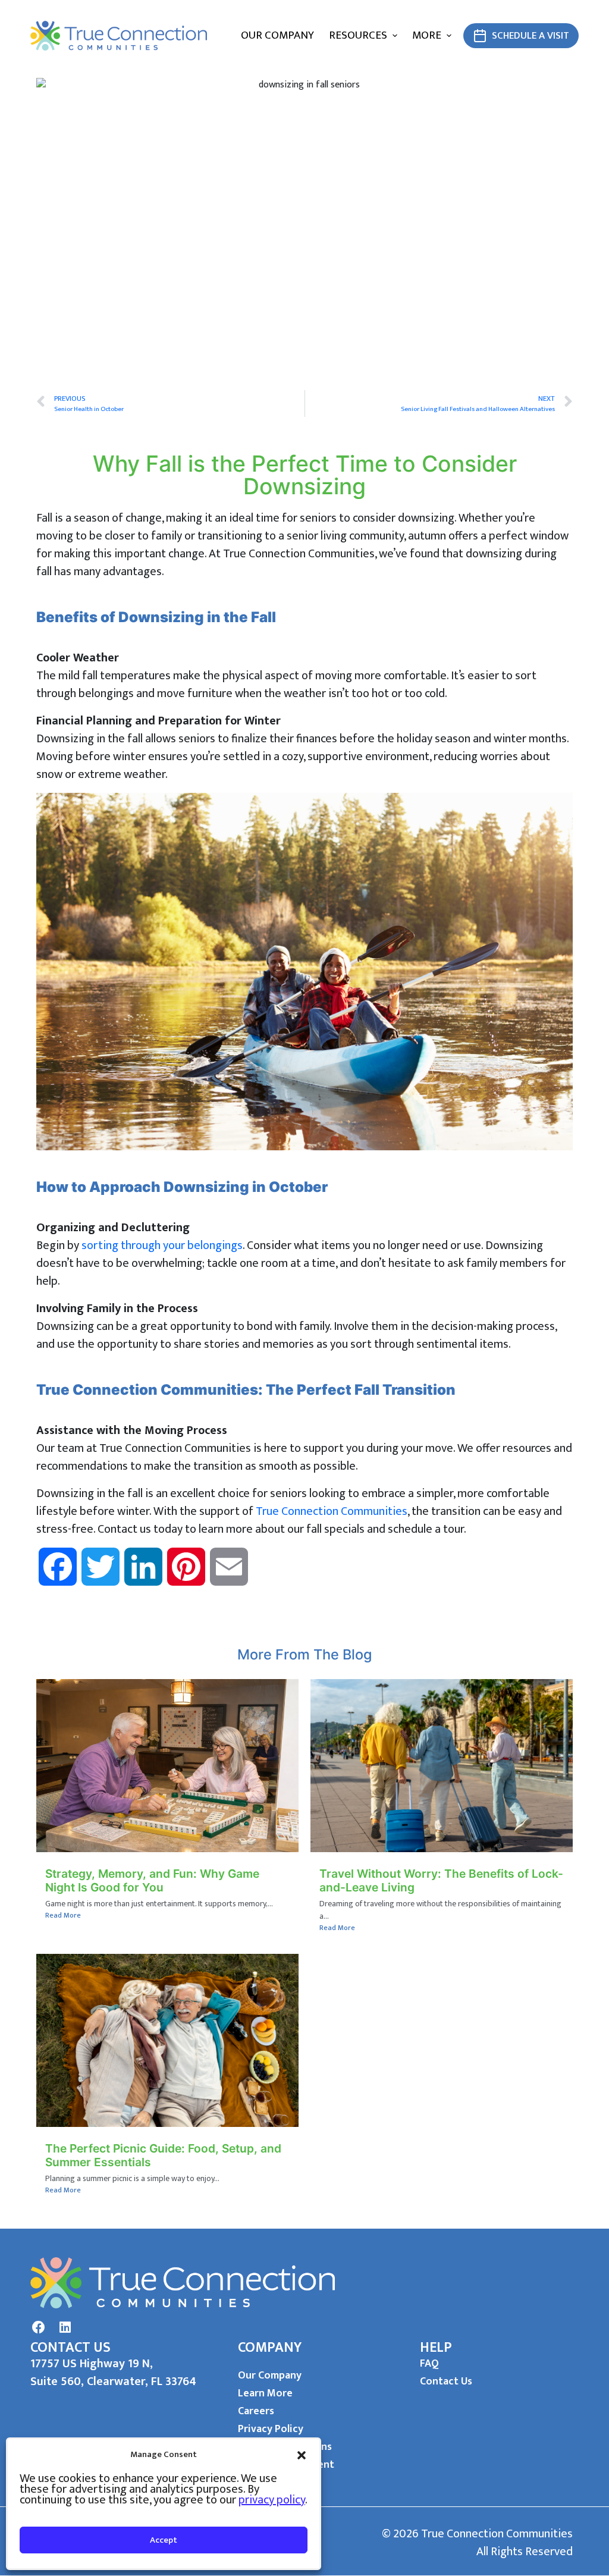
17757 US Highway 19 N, (92, 2364)
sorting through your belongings (162, 1245)
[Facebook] (39, 2327)
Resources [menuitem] (358, 35)
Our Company (270, 2376)
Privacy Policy (271, 2429)
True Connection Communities (332, 1511)
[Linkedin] (65, 2327)
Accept (164, 2540)
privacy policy (272, 2500)
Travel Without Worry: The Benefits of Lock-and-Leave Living (441, 1880)
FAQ (429, 2364)
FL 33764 (174, 2382)
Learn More (265, 2393)
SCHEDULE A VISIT (530, 36)
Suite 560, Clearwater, (91, 2382)
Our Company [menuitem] (277, 35)
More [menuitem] (427, 35)
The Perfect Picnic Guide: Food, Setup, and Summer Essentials (163, 2155)
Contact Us (446, 2382)
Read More (63, 1915)
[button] (302, 2455)
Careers (256, 2411)
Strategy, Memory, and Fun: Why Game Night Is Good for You (152, 1880)
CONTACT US (70, 2348)
